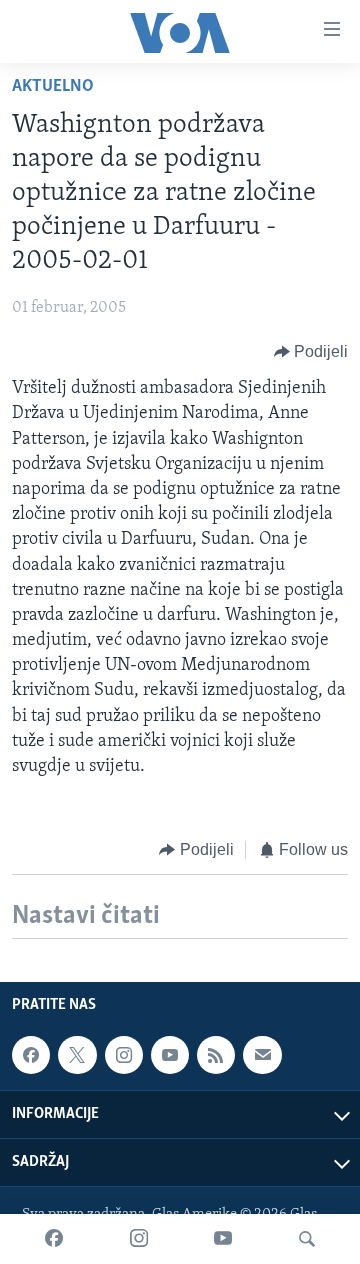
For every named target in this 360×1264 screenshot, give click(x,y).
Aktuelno (53, 87)
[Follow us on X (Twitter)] (77, 1055)
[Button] (311, 352)
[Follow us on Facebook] (31, 1055)
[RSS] (216, 1055)
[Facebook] (54, 1239)
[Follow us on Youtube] (170, 1055)
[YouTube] (223, 1239)
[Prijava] (262, 1055)
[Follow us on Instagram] (124, 1055)
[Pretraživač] (307, 1239)
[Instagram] (139, 1239)
